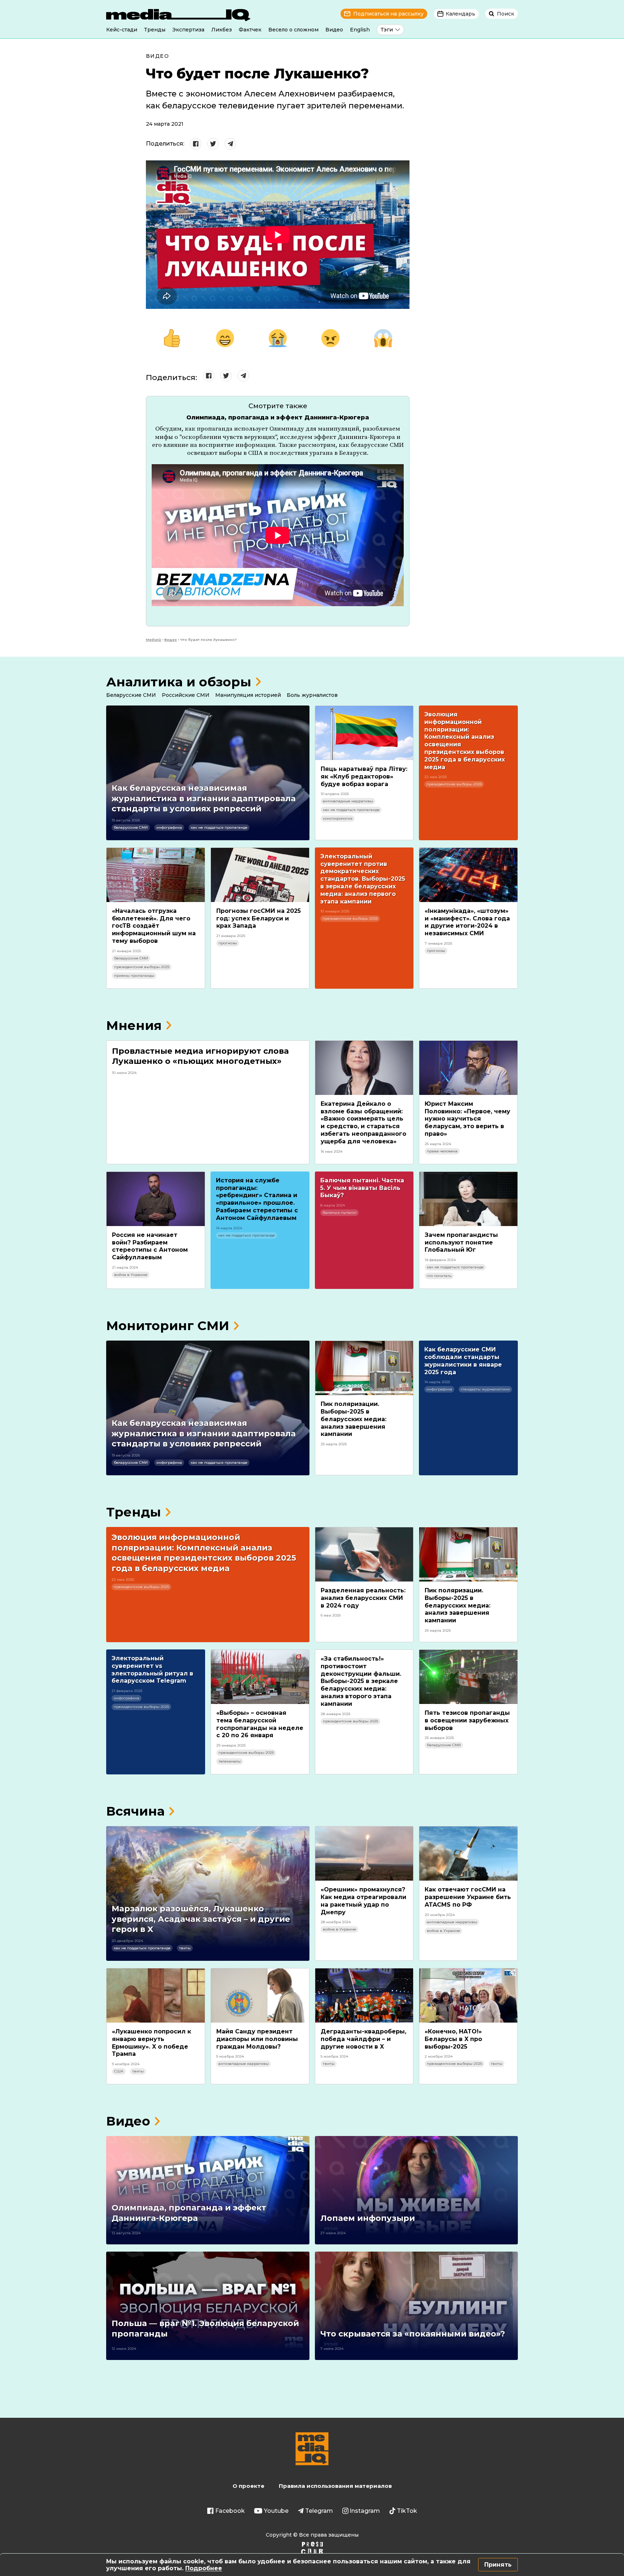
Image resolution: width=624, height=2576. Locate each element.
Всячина (135, 1811)
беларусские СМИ (131, 827)
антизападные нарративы (348, 801)
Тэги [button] (387, 30)
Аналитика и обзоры (179, 682)
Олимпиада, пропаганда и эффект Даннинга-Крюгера (278, 417)
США (119, 2071)
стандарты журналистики (485, 1389)
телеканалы (230, 1761)
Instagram (365, 2511)
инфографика (169, 827)
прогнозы (228, 943)
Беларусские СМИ (131, 695)
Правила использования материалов (335, 2486)
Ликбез (222, 30)
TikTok (407, 2511)
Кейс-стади (122, 30)
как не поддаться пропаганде (219, 827)
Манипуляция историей (248, 695)
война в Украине (131, 1275)
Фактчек (250, 30)
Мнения (134, 1025)
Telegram (319, 2511)
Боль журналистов (312, 695)
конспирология (338, 818)
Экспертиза (188, 30)
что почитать (439, 1276)
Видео (334, 30)
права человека (442, 1151)
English (360, 30)
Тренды (155, 30)
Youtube (276, 2511)
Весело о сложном (293, 30)
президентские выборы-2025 (454, 784)
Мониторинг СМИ (168, 1326)
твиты (185, 1948)
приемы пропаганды (134, 976)
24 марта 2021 (165, 124)
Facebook (230, 2511)
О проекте (248, 2486)
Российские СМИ (186, 695)
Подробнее (204, 2568)
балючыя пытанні (339, 1213)
